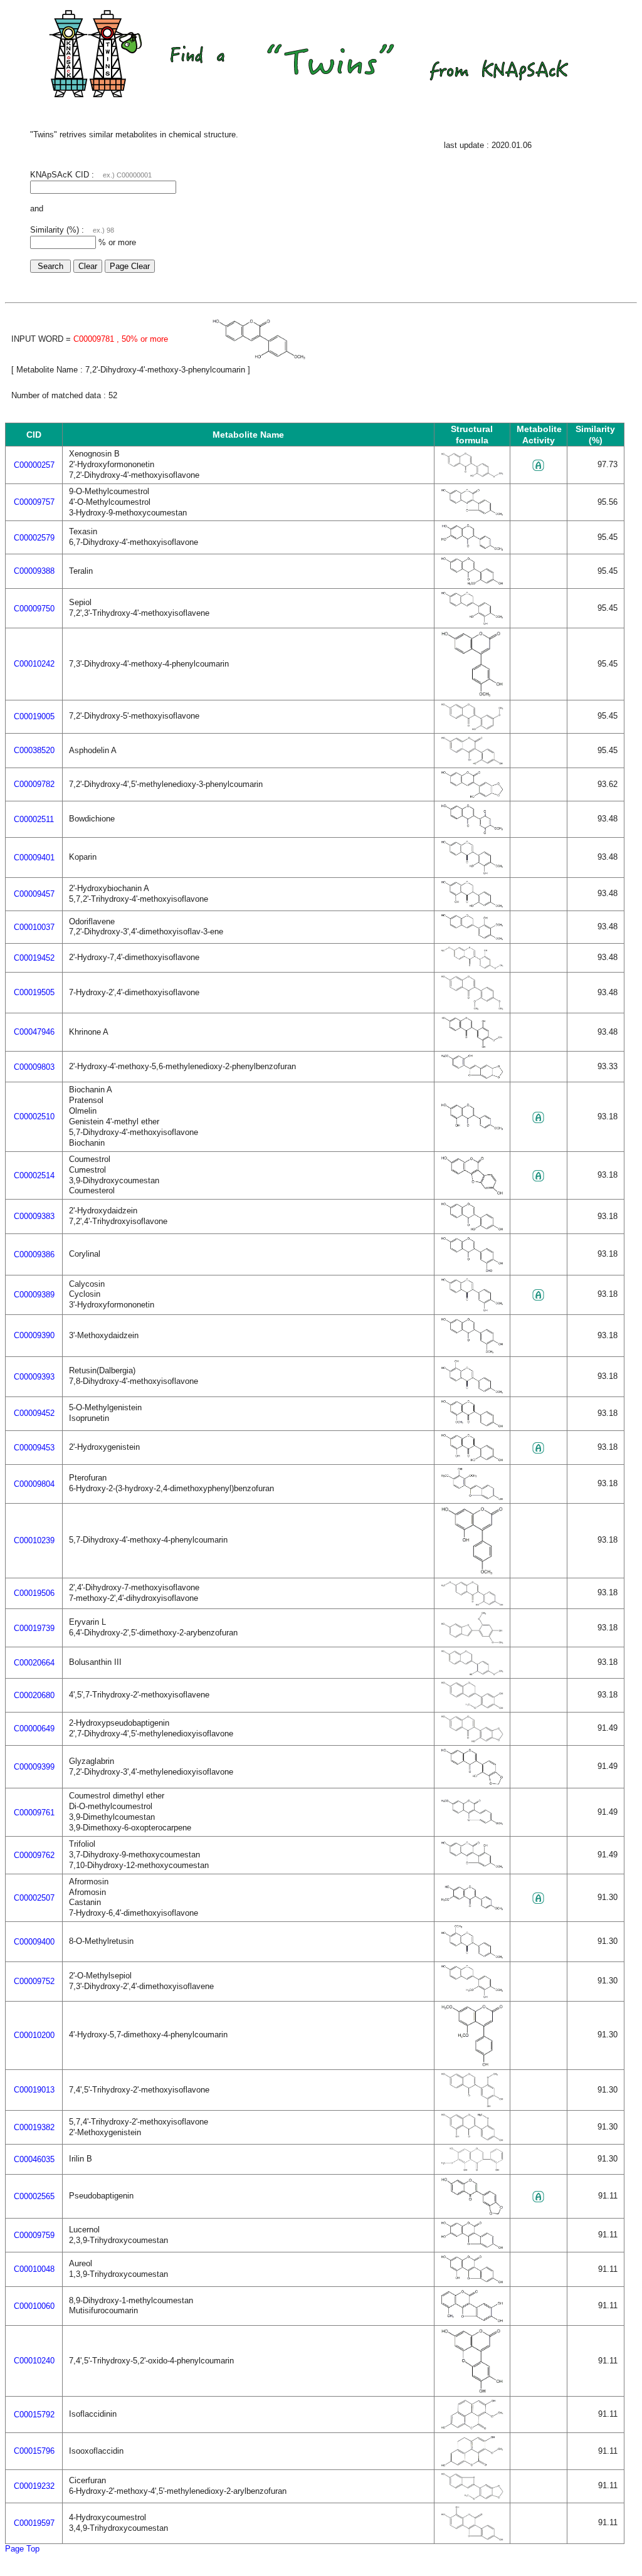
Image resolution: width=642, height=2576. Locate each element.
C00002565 (34, 2196)
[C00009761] (472, 1823)
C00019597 (34, 2523)
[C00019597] (472, 2538)
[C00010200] (472, 2064)
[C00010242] (472, 694)
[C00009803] (472, 1076)
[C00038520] (472, 762)
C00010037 (34, 927)
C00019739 (34, 1628)
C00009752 (34, 1981)
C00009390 (34, 1335)
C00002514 (34, 1175)
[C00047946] (472, 1046)
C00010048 (34, 2269)
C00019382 (34, 2127)
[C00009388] (472, 583)
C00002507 (34, 1898)
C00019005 (34, 716)
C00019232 (34, 2486)
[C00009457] (472, 905)
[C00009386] (472, 1270)
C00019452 (34, 958)
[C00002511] (472, 832)
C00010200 (34, 2035)
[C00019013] (472, 2105)
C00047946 (34, 1032)
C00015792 (34, 2415)
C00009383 (34, 1216)
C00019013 (34, 2090)
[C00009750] (472, 622)
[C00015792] (472, 2427)
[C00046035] (472, 2169)
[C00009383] (472, 1228)
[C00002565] (472, 2213)
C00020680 (34, 1695)
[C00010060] (472, 2320)
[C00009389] (472, 1309)
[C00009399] (472, 1782)
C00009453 (34, 1448)
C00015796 (34, 2451)
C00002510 (34, 1116)
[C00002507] (472, 1908)
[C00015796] (472, 2464)
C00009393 (34, 1377)
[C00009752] (472, 1996)
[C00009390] (472, 1351)
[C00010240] (472, 2391)
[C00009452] (472, 1425)
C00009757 (34, 502)
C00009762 (34, 1855)
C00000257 (34, 465)
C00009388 (34, 571)
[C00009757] (472, 513)
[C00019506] (472, 1603)
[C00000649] (472, 1740)
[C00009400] (472, 1956)
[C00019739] (472, 1641)
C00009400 (34, 1942)
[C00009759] (472, 2246)
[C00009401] (472, 872)
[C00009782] (472, 795)
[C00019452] (472, 967)
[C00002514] (472, 1192)
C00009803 (34, 1067)
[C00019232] (472, 2497)
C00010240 (34, 2361)
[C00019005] (472, 728)
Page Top (22, 2549)
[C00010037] (472, 938)
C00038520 (34, 750)
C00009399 (34, 1767)
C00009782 (34, 784)
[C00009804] (472, 1498)
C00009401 (34, 858)
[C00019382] (472, 2139)
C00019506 (34, 1593)
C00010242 (34, 664)
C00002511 (34, 819)
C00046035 (34, 2159)
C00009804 (34, 1484)
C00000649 (34, 1729)
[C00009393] (472, 1391)
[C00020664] (472, 1673)
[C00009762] (472, 1866)
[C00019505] (472, 1007)
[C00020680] (472, 1707)
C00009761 (34, 1813)
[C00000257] (472, 475)
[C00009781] (259, 357)
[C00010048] (472, 2281)
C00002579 (34, 538)
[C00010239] (472, 1572)
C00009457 (34, 894)
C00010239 (34, 1540)
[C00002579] (472, 548)
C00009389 (34, 1295)
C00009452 (34, 1413)
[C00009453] (472, 1459)
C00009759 (34, 2235)
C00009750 (34, 609)
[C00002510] (472, 1128)
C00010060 (34, 2306)
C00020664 (34, 1663)
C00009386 (34, 1254)
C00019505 (34, 992)
